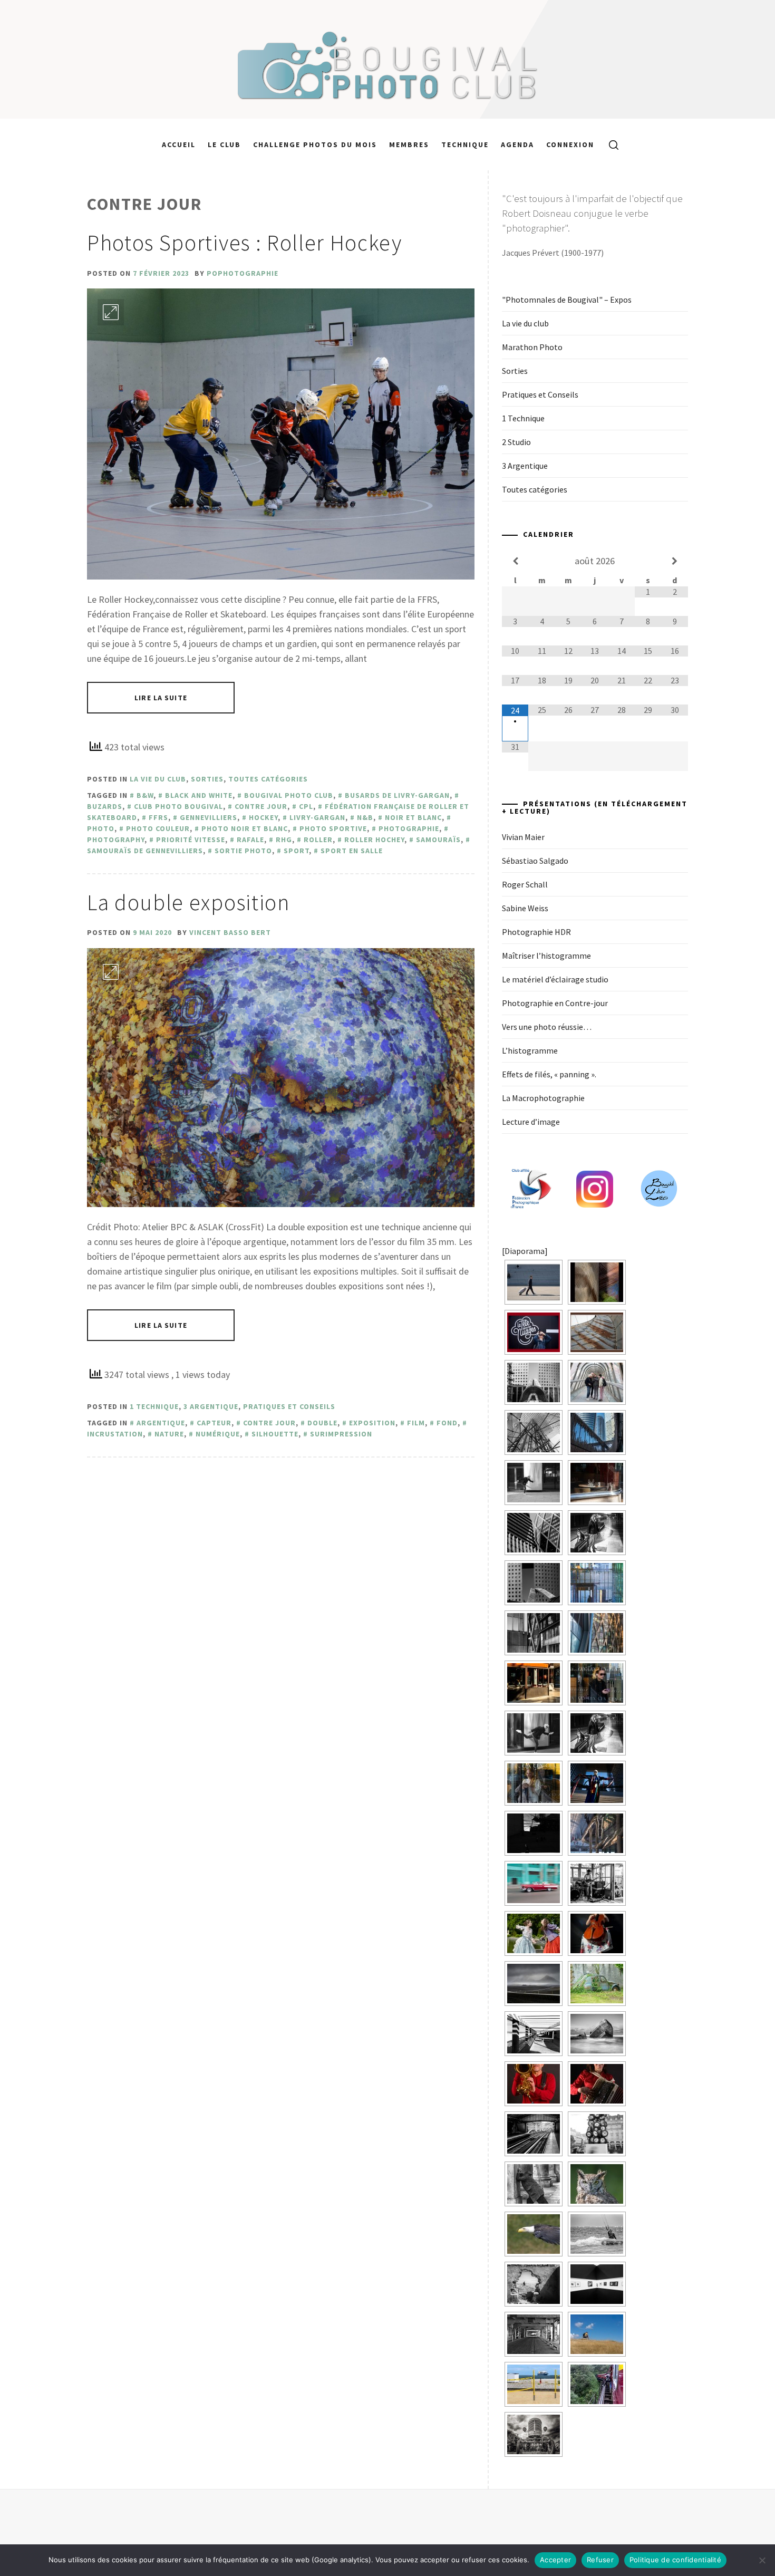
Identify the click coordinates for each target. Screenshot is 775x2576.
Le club (224, 144)
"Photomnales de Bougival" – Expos (567, 300)
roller (318, 840)
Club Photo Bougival (178, 806)
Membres (409, 144)
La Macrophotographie (543, 1098)
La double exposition (189, 902)
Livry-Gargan (317, 817)
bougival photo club (289, 795)
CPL (306, 806)
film (416, 1423)
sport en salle (352, 851)
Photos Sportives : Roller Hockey (245, 243)
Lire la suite (161, 698)
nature (169, 1434)
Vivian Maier (523, 837)
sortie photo (243, 851)
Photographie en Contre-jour (555, 1003)
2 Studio (516, 442)
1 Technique (154, 1406)
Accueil (179, 144)
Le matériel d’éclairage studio (555, 979)
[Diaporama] (525, 1251)
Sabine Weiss (525, 908)
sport (296, 851)
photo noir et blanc (245, 828)
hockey (263, 817)
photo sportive (333, 828)
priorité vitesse (191, 840)
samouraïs (438, 840)
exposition (372, 1423)
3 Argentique (211, 1406)
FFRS (158, 817)
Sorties (207, 779)
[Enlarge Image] (111, 312)
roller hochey (374, 840)
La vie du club (158, 779)
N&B (365, 817)
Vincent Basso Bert (230, 932)
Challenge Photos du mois (315, 144)
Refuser (600, 2560)
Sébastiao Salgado (535, 861)
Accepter (555, 2560)
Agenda (517, 144)
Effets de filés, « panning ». (549, 1074)
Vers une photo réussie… (547, 1027)
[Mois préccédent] (515, 561)
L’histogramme (530, 1050)
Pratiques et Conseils (289, 1406)
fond (447, 1423)
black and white (199, 795)
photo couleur (158, 828)
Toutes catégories (268, 779)
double (322, 1423)
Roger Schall (525, 884)
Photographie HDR (536, 932)
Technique (465, 144)
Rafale (250, 840)
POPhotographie (243, 273)
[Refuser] (762, 2560)
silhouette (275, 1434)
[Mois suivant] (674, 561)
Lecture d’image (531, 1122)
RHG (284, 840)
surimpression (341, 1434)
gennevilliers (209, 817)
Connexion (570, 144)
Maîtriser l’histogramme (546, 956)
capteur (214, 1423)
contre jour (261, 806)
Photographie (409, 828)
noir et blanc (413, 817)
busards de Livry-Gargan (397, 795)
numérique (218, 1434)
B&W (145, 795)
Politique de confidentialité (675, 2560)
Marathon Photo (532, 347)
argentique (161, 1423)
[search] (610, 144)
